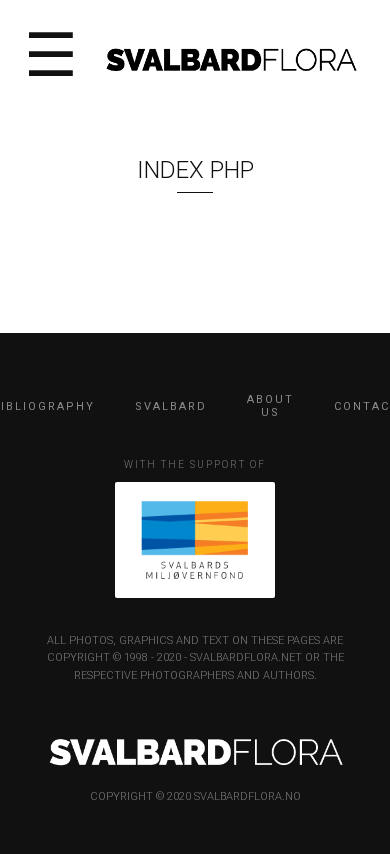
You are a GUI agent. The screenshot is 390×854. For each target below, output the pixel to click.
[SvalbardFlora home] (230, 58)
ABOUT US (270, 406)
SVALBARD (171, 406)
